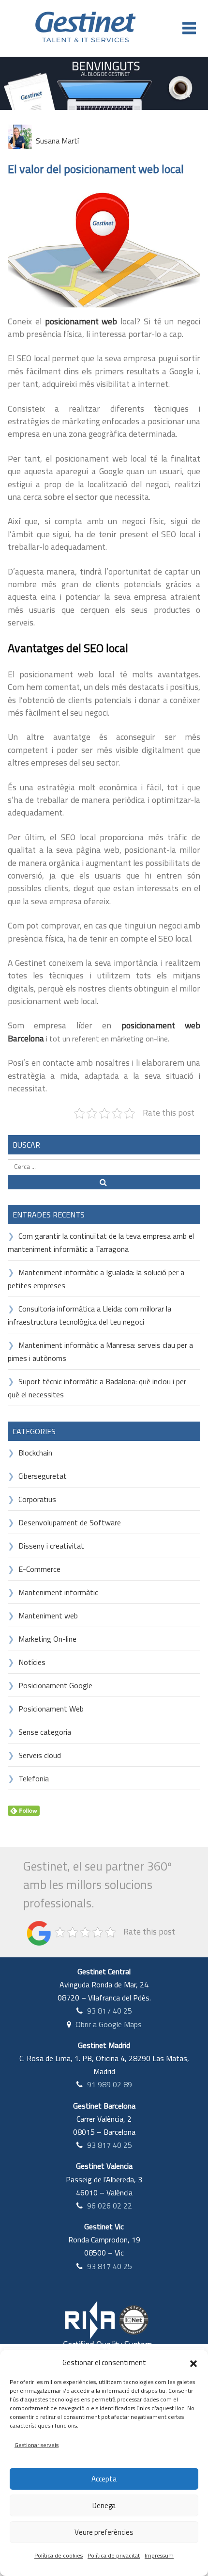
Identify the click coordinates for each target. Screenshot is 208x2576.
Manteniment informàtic (58, 1592)
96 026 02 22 (110, 2206)
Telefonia (34, 1778)
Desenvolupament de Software (70, 1522)
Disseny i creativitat (51, 1546)
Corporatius (37, 1499)
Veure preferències (104, 2532)
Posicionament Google (55, 1685)
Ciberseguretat (43, 1476)
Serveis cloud (40, 1755)
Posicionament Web (51, 1709)
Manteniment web (48, 1616)
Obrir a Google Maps (109, 2024)
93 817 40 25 (110, 2011)
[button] (193, 2363)
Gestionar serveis (37, 2445)
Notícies (32, 1662)
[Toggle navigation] (189, 28)
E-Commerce (39, 1569)
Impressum (159, 2555)
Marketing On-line (47, 1639)
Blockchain (35, 1453)
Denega (104, 2505)
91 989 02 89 (110, 2084)
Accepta (104, 2479)
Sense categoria (45, 1732)
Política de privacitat (114, 2555)
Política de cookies (59, 2555)
